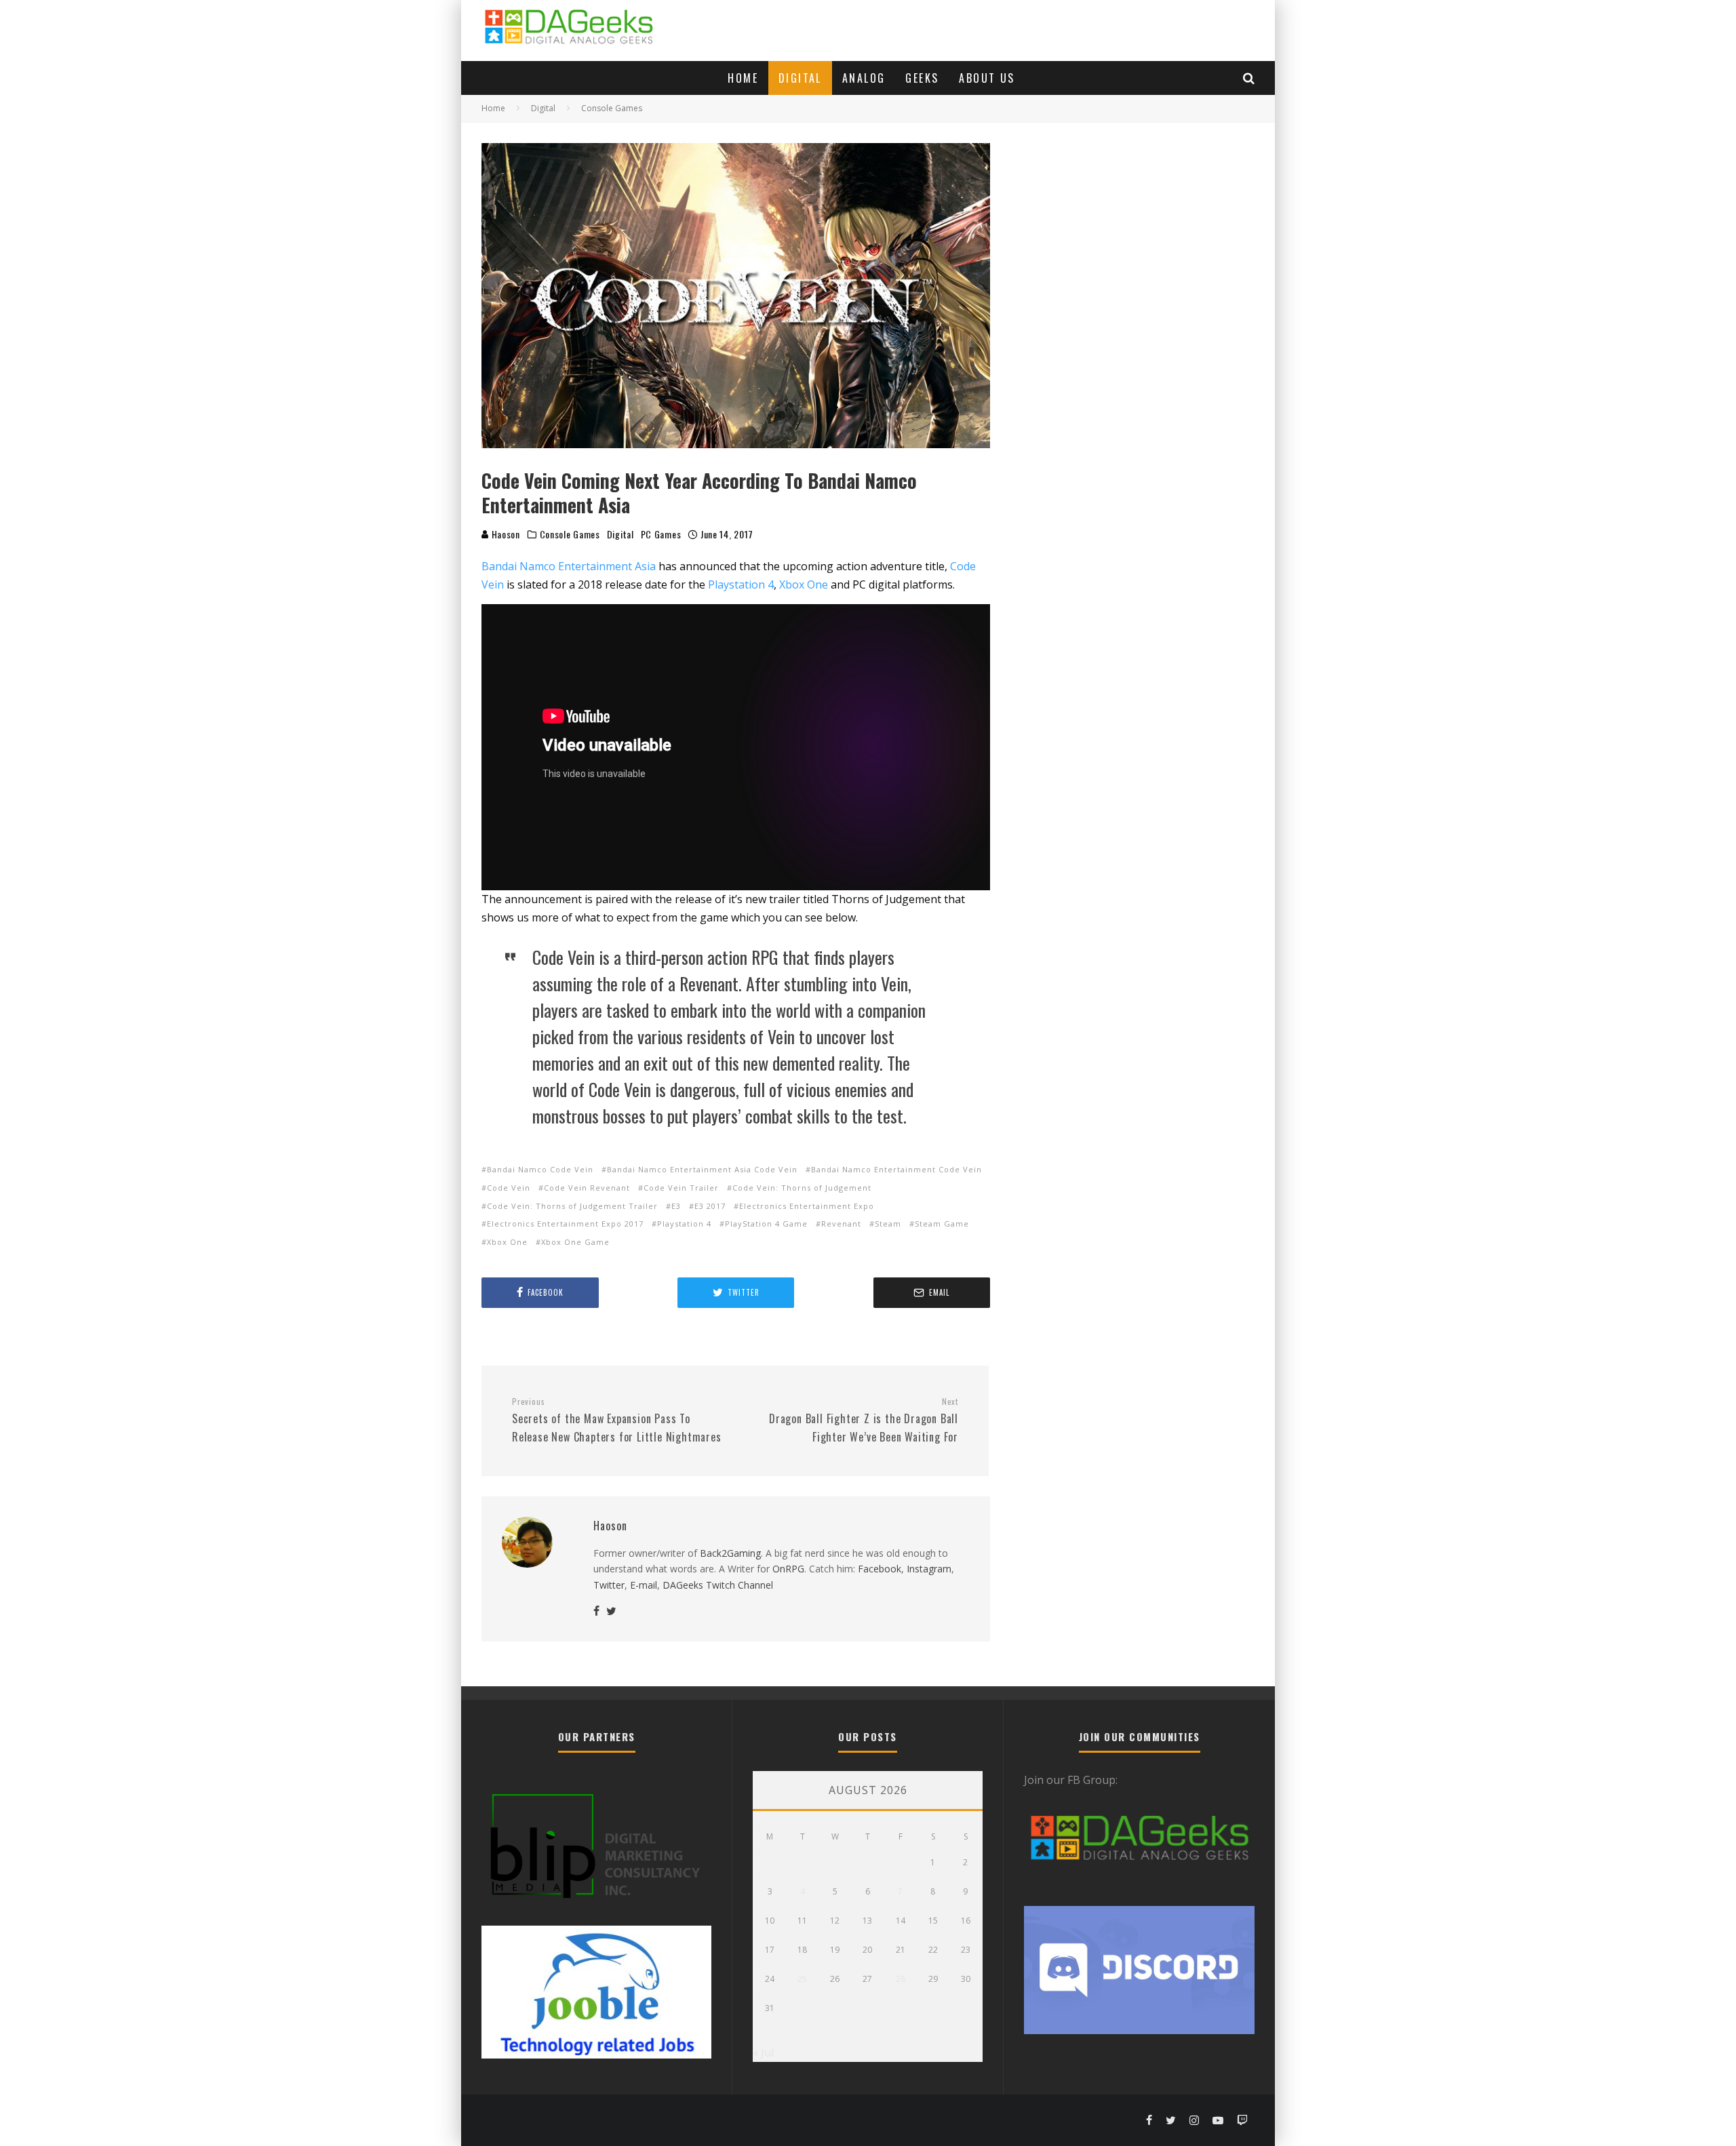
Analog (864, 78)
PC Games (661, 534)
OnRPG (788, 1569)
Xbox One (804, 584)
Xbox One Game (575, 1242)
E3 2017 (710, 1206)
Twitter (609, 1585)
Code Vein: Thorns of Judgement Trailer (572, 1206)
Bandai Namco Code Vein (540, 1169)
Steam (888, 1224)
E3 (676, 1206)
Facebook (880, 1569)
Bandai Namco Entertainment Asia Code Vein (702, 1169)
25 (802, 1979)
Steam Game (942, 1224)
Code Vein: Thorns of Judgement (802, 1188)
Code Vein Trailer (681, 1188)
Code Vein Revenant (587, 1188)
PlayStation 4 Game (766, 1224)
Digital (800, 78)
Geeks (922, 78)
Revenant (841, 1224)
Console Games (570, 534)
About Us (987, 78)
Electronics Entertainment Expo (807, 1206)
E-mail (644, 1585)
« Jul (763, 2052)
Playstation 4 (741, 584)
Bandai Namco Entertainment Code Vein (896, 1169)
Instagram (929, 1569)
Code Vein (509, 1188)
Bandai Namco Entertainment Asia (569, 566)
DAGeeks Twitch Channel (718, 1585)
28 (901, 1979)
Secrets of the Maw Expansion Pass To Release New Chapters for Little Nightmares (617, 1420)
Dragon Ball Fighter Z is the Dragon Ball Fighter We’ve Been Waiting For (864, 1420)
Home (743, 78)
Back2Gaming (730, 1553)
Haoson (505, 534)
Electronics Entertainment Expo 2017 (565, 1224)
